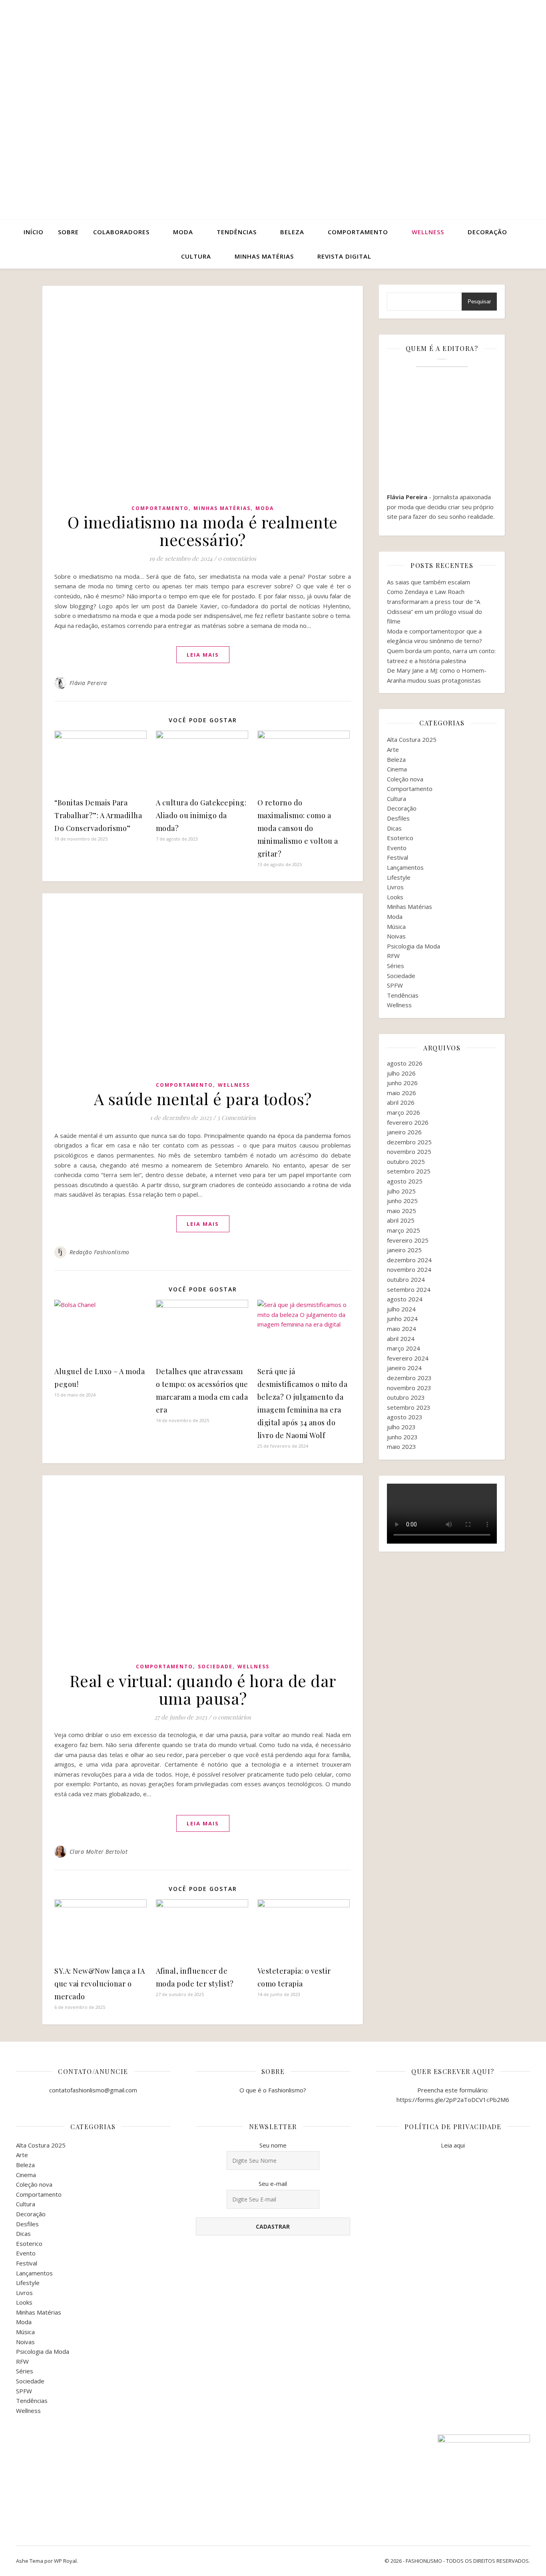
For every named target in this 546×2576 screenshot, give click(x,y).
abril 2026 (401, 1102)
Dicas (394, 828)
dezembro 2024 (409, 1260)
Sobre (68, 232)
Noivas (396, 936)
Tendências (237, 232)
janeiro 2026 (404, 1132)
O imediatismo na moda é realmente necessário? (203, 531)
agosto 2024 (405, 1299)
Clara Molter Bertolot (99, 1852)
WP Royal (65, 2561)
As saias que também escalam (428, 582)
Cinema (397, 769)
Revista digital (344, 256)
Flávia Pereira (88, 683)
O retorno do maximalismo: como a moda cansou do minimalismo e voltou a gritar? (298, 828)
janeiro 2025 (404, 1250)
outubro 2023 (406, 1397)
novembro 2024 (409, 1269)
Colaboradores (121, 232)
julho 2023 (401, 1427)
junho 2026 (402, 1083)
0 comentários (237, 558)
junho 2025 (402, 1201)
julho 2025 (401, 1191)
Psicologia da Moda (413, 946)
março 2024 (404, 1348)
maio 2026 (402, 1093)
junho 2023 (402, 1437)
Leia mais (203, 655)
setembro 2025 (409, 1171)
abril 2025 (401, 1220)
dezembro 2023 (409, 1378)
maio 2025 (402, 1211)
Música (396, 926)
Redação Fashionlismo (100, 1252)
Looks (395, 897)
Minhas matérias (264, 256)
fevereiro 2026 (408, 1122)
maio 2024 (402, 1329)
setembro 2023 (409, 1407)
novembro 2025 (409, 1152)
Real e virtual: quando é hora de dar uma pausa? (203, 1689)
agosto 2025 (405, 1181)
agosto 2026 (405, 1063)
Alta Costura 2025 (412, 739)
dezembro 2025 (409, 1142)
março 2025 (404, 1230)
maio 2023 (402, 1446)
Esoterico (400, 838)
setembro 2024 (409, 1289)
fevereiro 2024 (408, 1358)
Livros (395, 887)
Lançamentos (405, 867)
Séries (396, 966)
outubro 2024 (406, 1279)
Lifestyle (399, 877)
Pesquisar (479, 302)
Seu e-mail (273, 2184)
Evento (397, 848)
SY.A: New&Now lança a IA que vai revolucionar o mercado (100, 1984)
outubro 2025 (406, 1161)
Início (34, 232)
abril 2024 (401, 1339)
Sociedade (215, 1667)
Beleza (292, 232)
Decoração (487, 232)
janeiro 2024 (404, 1368)
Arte (393, 749)
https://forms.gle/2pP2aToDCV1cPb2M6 (453, 2100)
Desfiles (398, 818)
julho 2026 (401, 1073)
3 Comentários (236, 1118)
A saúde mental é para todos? (203, 1099)
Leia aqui (453, 2145)
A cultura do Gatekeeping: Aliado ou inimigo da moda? (201, 815)
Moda (183, 232)
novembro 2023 (409, 1388)
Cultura (196, 256)
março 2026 (404, 1112)
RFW (393, 956)
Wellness (428, 232)
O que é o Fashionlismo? (273, 2090)
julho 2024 (401, 1309)
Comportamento (358, 232)
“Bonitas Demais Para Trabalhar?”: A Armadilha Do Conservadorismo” (98, 815)
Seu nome (273, 2145)
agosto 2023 (405, 1417)
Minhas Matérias (222, 508)
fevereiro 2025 (408, 1240)
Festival (398, 857)
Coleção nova (405, 779)
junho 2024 (402, 1319)
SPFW (395, 985)
